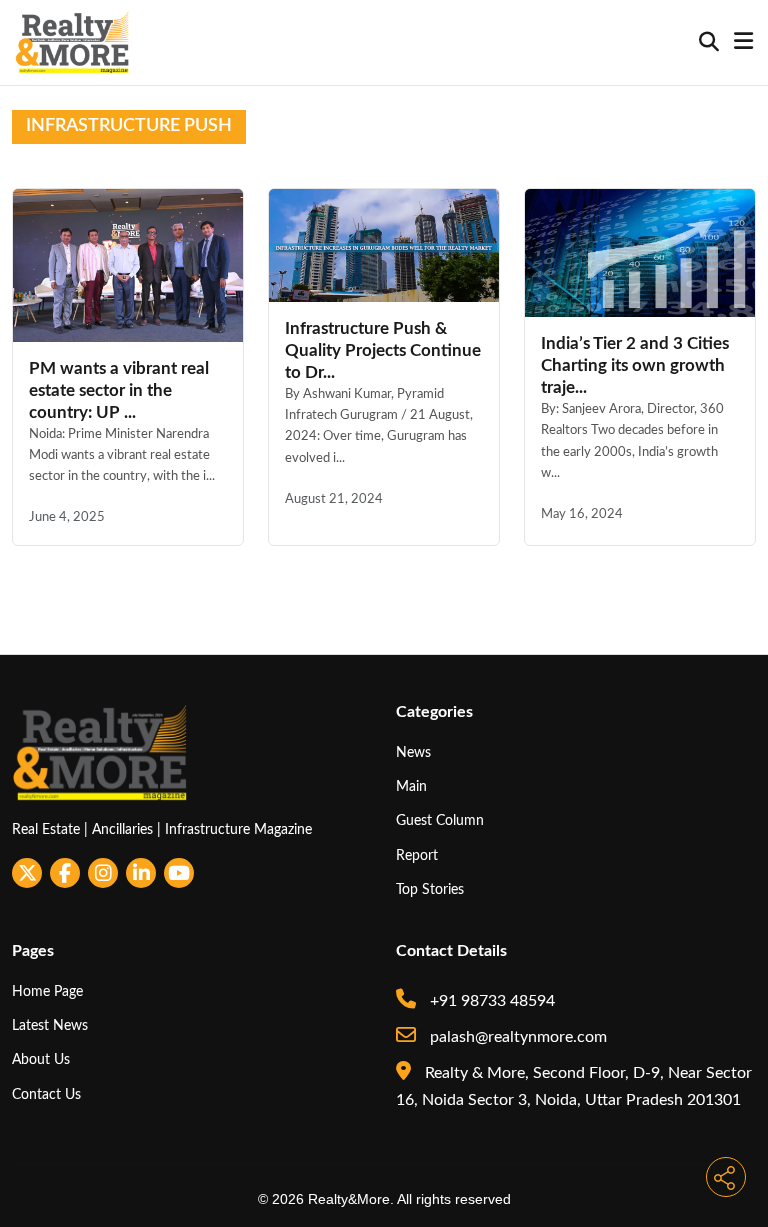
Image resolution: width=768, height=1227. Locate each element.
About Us (41, 1059)
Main (411, 786)
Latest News (50, 1025)
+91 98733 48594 (490, 1001)
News (413, 752)
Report (417, 855)
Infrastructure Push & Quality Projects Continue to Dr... (383, 350)
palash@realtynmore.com (516, 1037)
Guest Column (440, 820)
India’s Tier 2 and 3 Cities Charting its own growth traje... (635, 365)
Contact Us (46, 1094)
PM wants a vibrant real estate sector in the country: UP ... (119, 390)
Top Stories (430, 889)
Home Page (47, 991)
